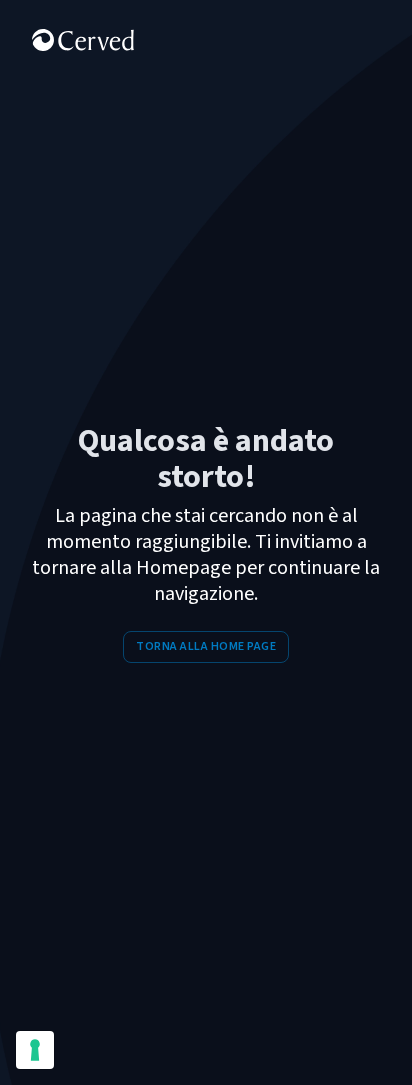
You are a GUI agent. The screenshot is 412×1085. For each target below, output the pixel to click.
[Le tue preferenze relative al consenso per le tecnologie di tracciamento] (35, 1050)
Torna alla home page (206, 646)
